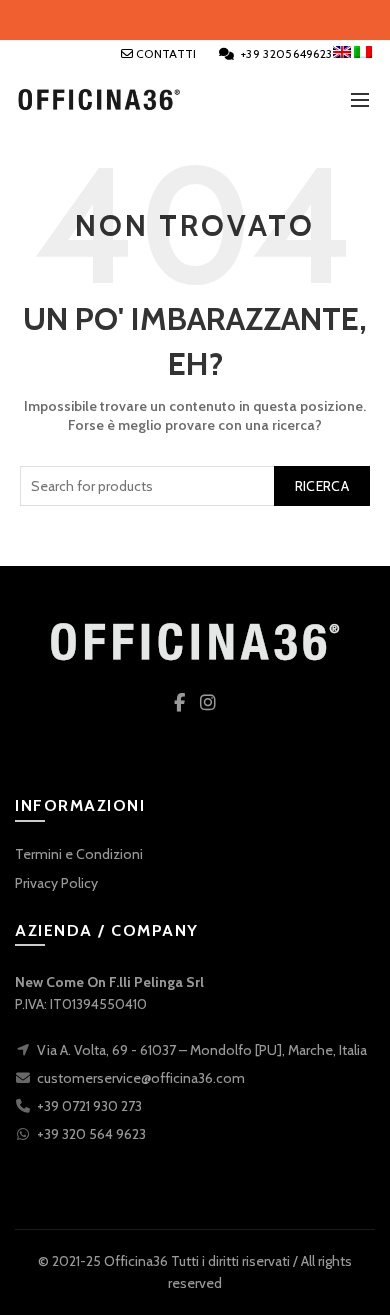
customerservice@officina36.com (141, 1078)
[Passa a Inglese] (343, 52)
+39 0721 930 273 (89, 1106)
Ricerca (322, 486)
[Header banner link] (195, 20)
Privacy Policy (56, 883)
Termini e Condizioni (79, 854)
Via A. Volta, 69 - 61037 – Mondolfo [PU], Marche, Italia (202, 1050)
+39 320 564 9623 (91, 1134)
